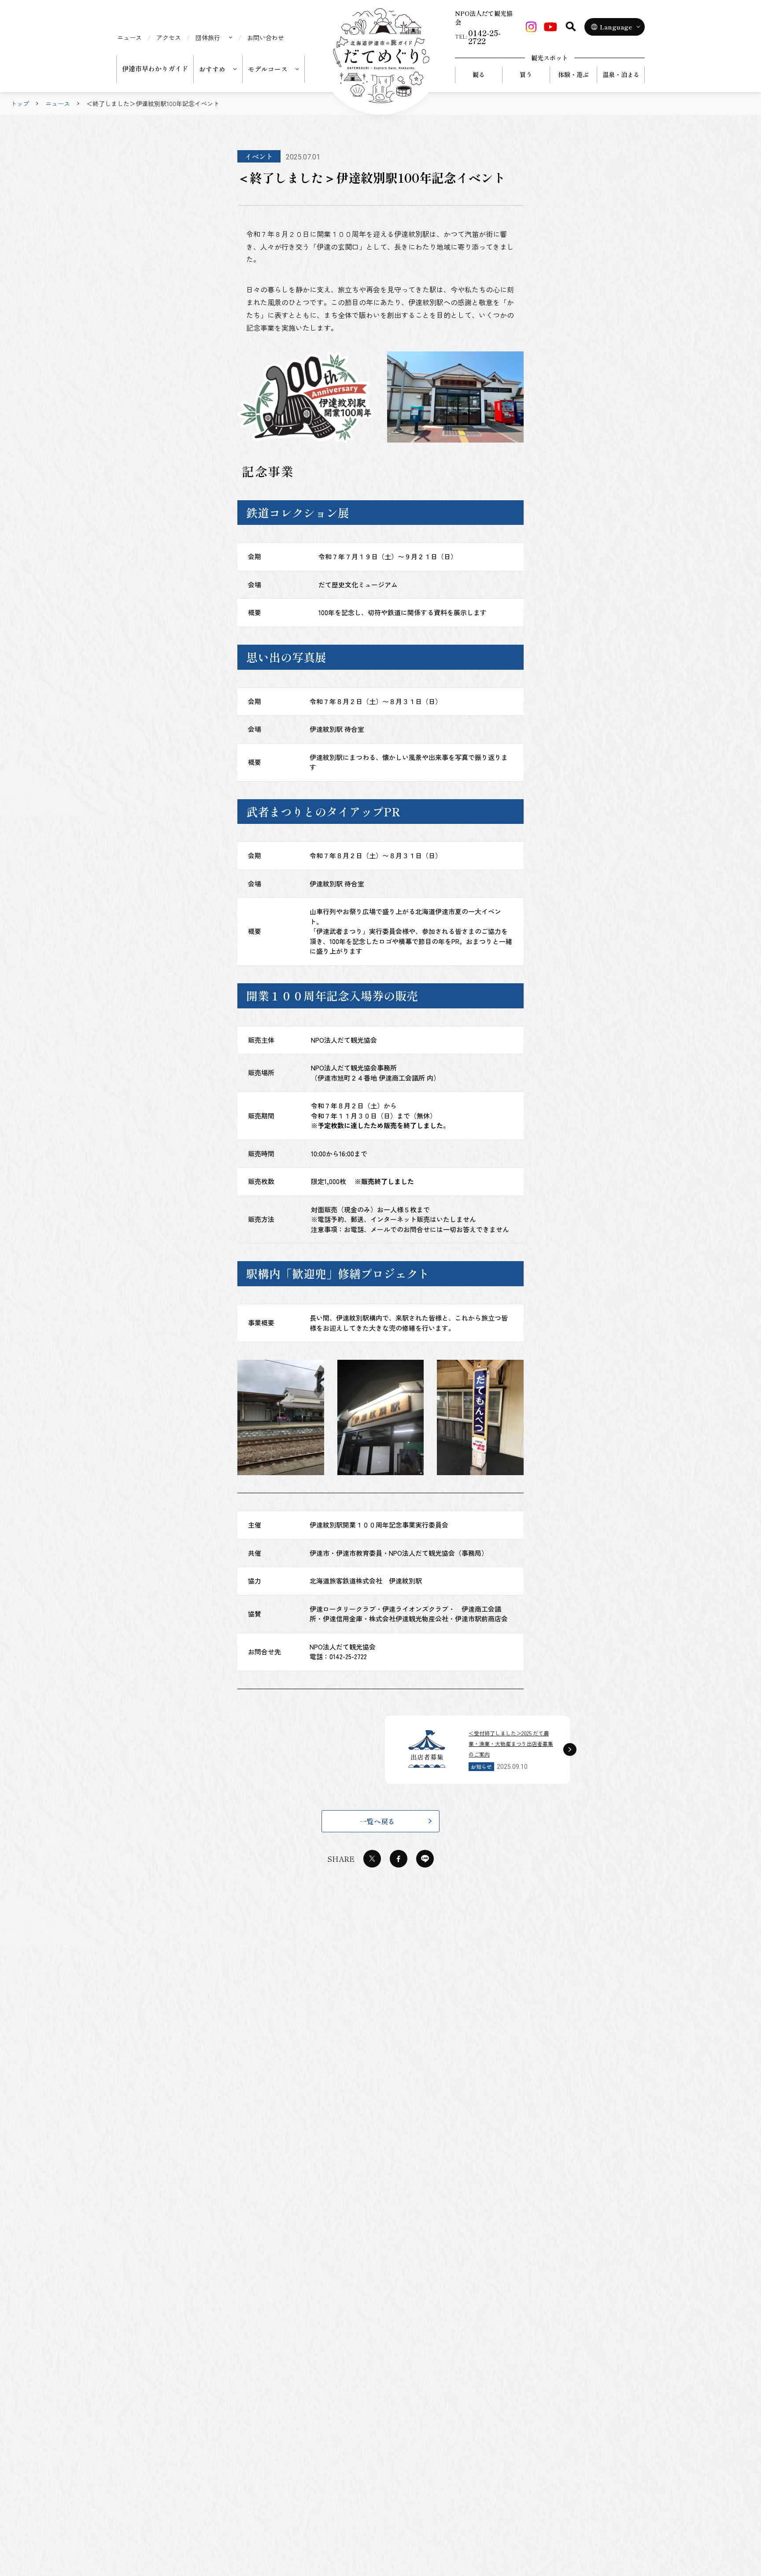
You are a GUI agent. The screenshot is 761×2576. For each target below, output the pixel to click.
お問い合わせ (266, 37)
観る (479, 74)
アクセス (169, 37)
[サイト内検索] (571, 26)
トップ (20, 103)
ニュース (129, 37)
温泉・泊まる (621, 74)
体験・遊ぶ (573, 74)
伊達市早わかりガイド (155, 68)
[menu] (214, 37)
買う (526, 74)
